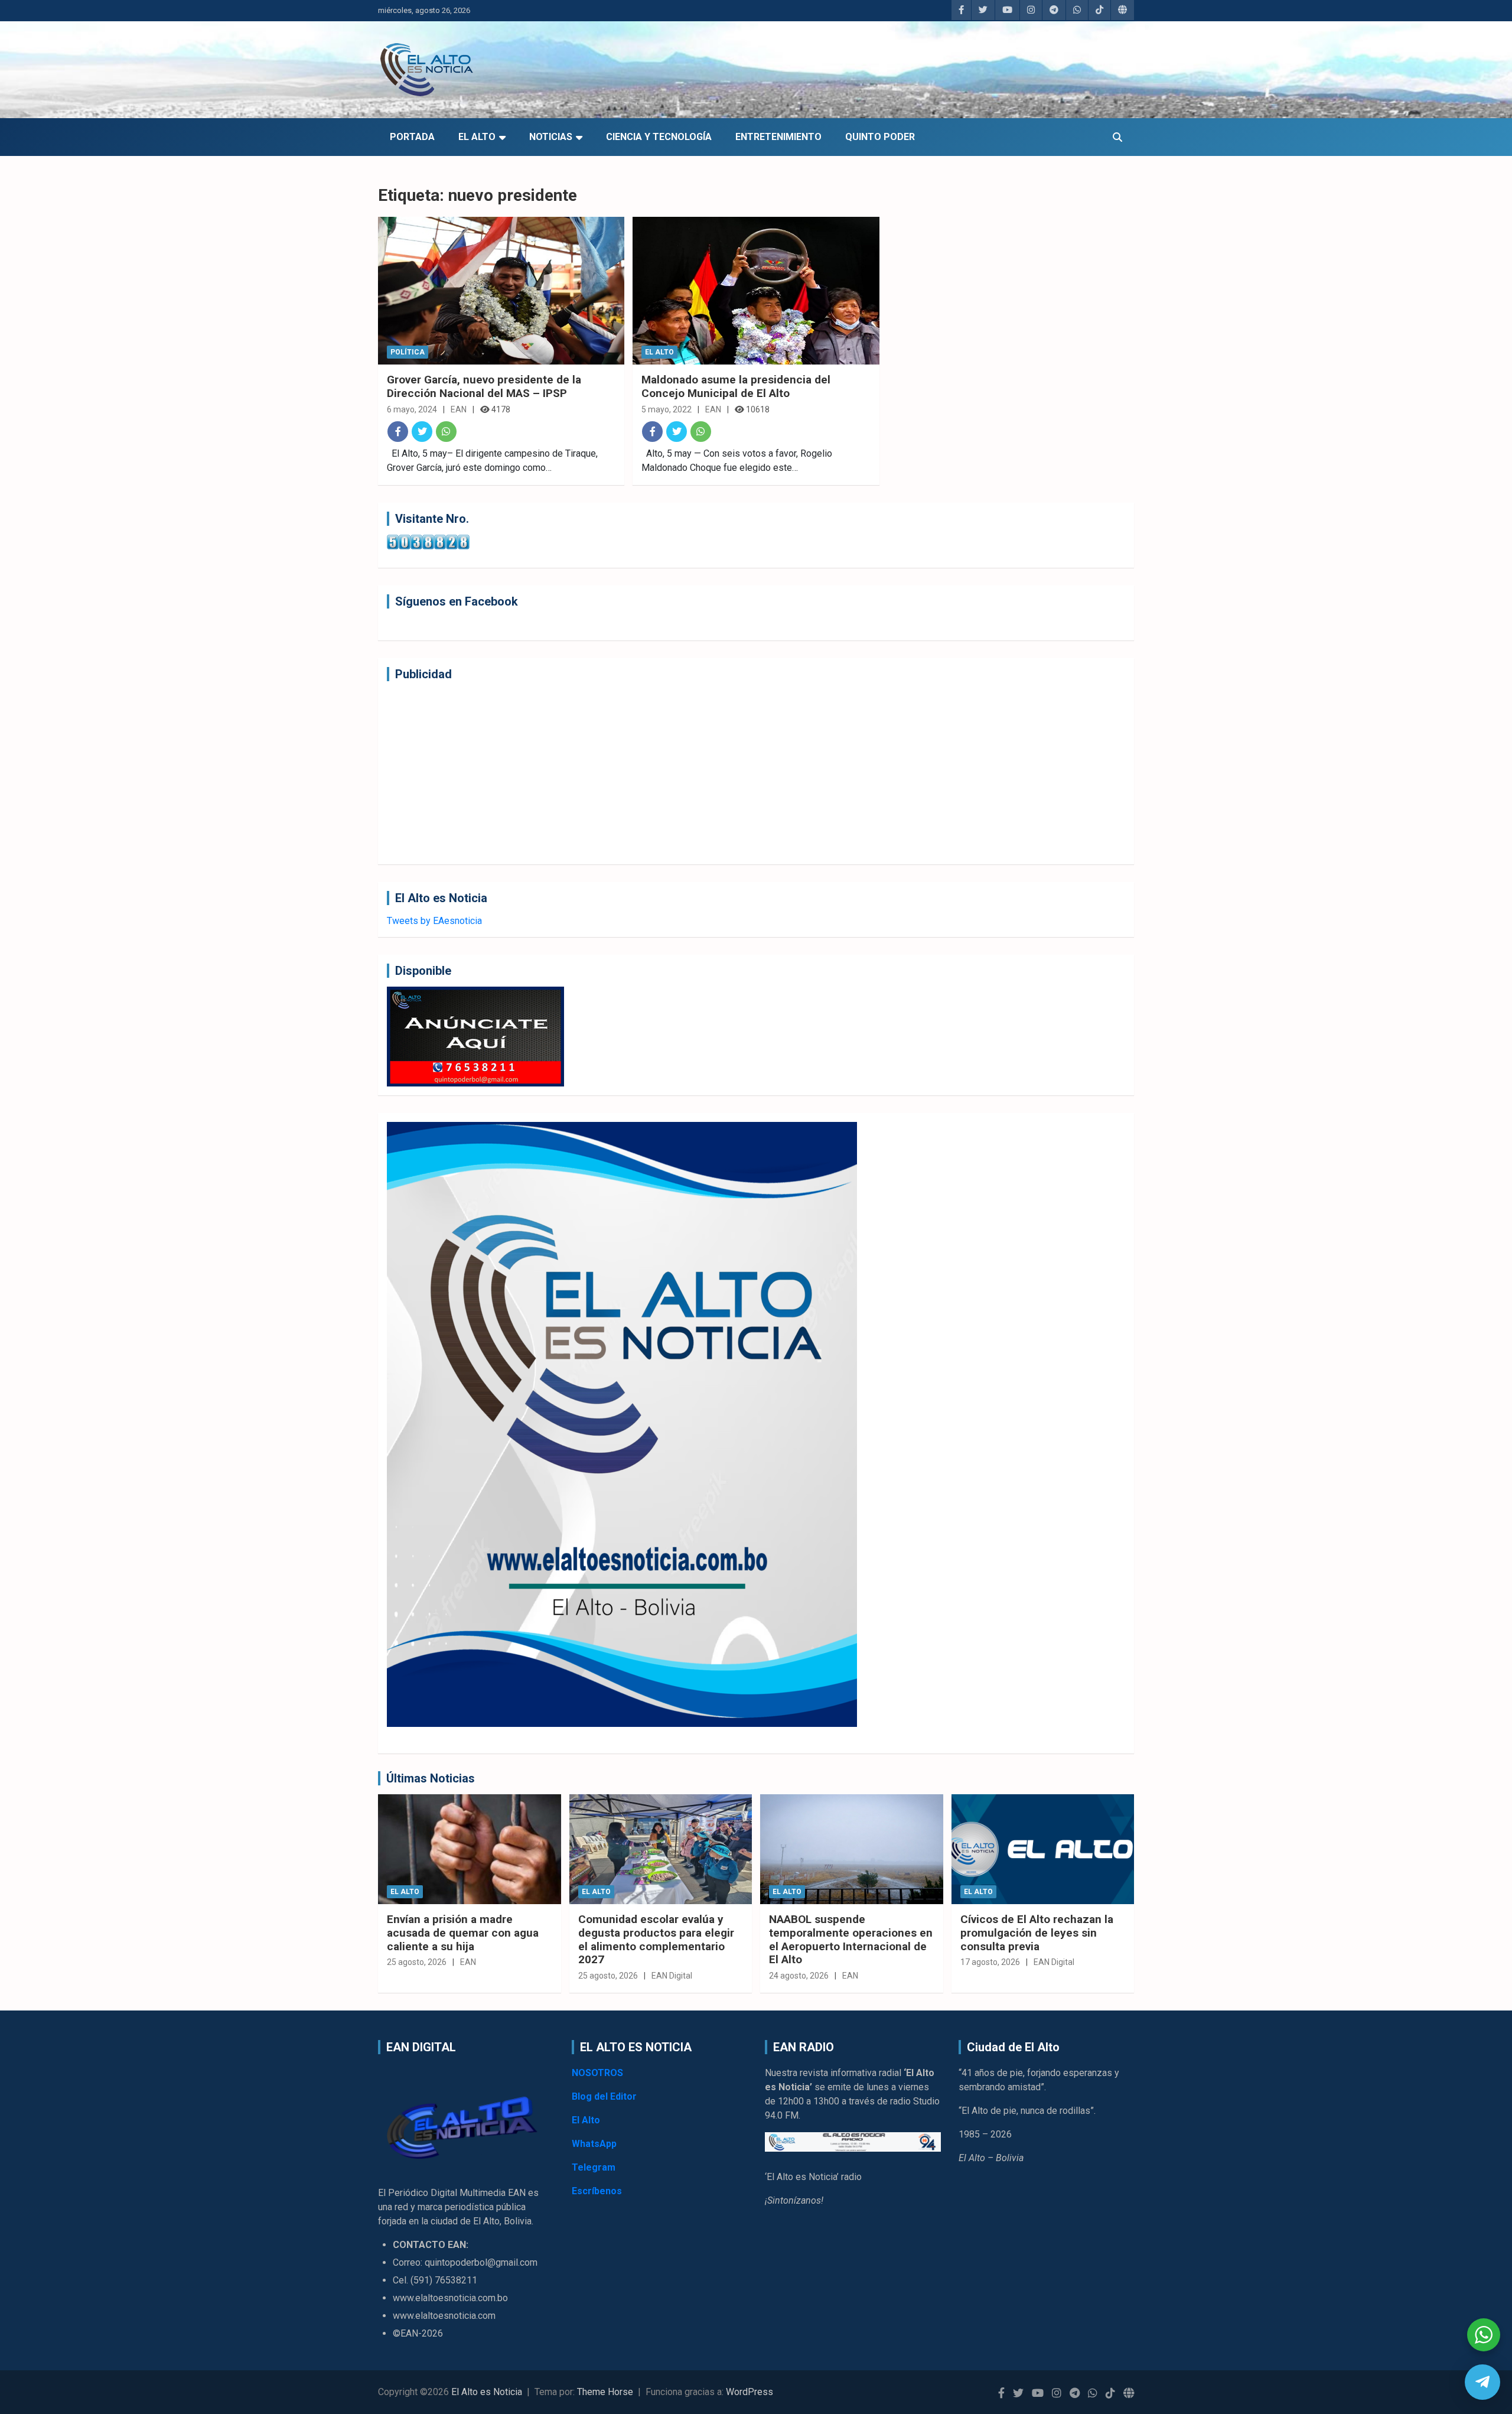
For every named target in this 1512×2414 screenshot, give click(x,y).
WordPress (750, 2392)
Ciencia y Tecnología (659, 137)
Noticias (551, 137)
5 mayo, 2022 (667, 409)
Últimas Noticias (431, 1778)
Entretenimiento (778, 137)
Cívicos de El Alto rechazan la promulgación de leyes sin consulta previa (1037, 1933)
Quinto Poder (880, 137)
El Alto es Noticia (487, 2392)
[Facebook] (398, 432)
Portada (412, 137)
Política (408, 352)
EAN (459, 409)
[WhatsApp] (446, 432)
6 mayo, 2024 (412, 409)
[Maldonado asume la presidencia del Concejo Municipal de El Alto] (756, 291)
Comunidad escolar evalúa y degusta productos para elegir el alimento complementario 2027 (656, 1939)
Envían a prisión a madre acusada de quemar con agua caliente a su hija (463, 1933)
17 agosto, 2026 (990, 1962)
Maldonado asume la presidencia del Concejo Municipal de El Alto (736, 386)
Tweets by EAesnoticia (434, 921)
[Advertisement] (741, 773)
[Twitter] (422, 432)
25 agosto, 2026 (417, 1962)
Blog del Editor (604, 2096)
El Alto (477, 137)
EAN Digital (672, 1976)
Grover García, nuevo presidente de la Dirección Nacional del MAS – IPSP (484, 386)
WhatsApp (594, 2144)
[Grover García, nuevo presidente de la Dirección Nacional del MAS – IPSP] (501, 291)
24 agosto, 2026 (799, 1976)
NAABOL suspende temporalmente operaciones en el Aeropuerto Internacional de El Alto (851, 1939)
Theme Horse (605, 2392)
